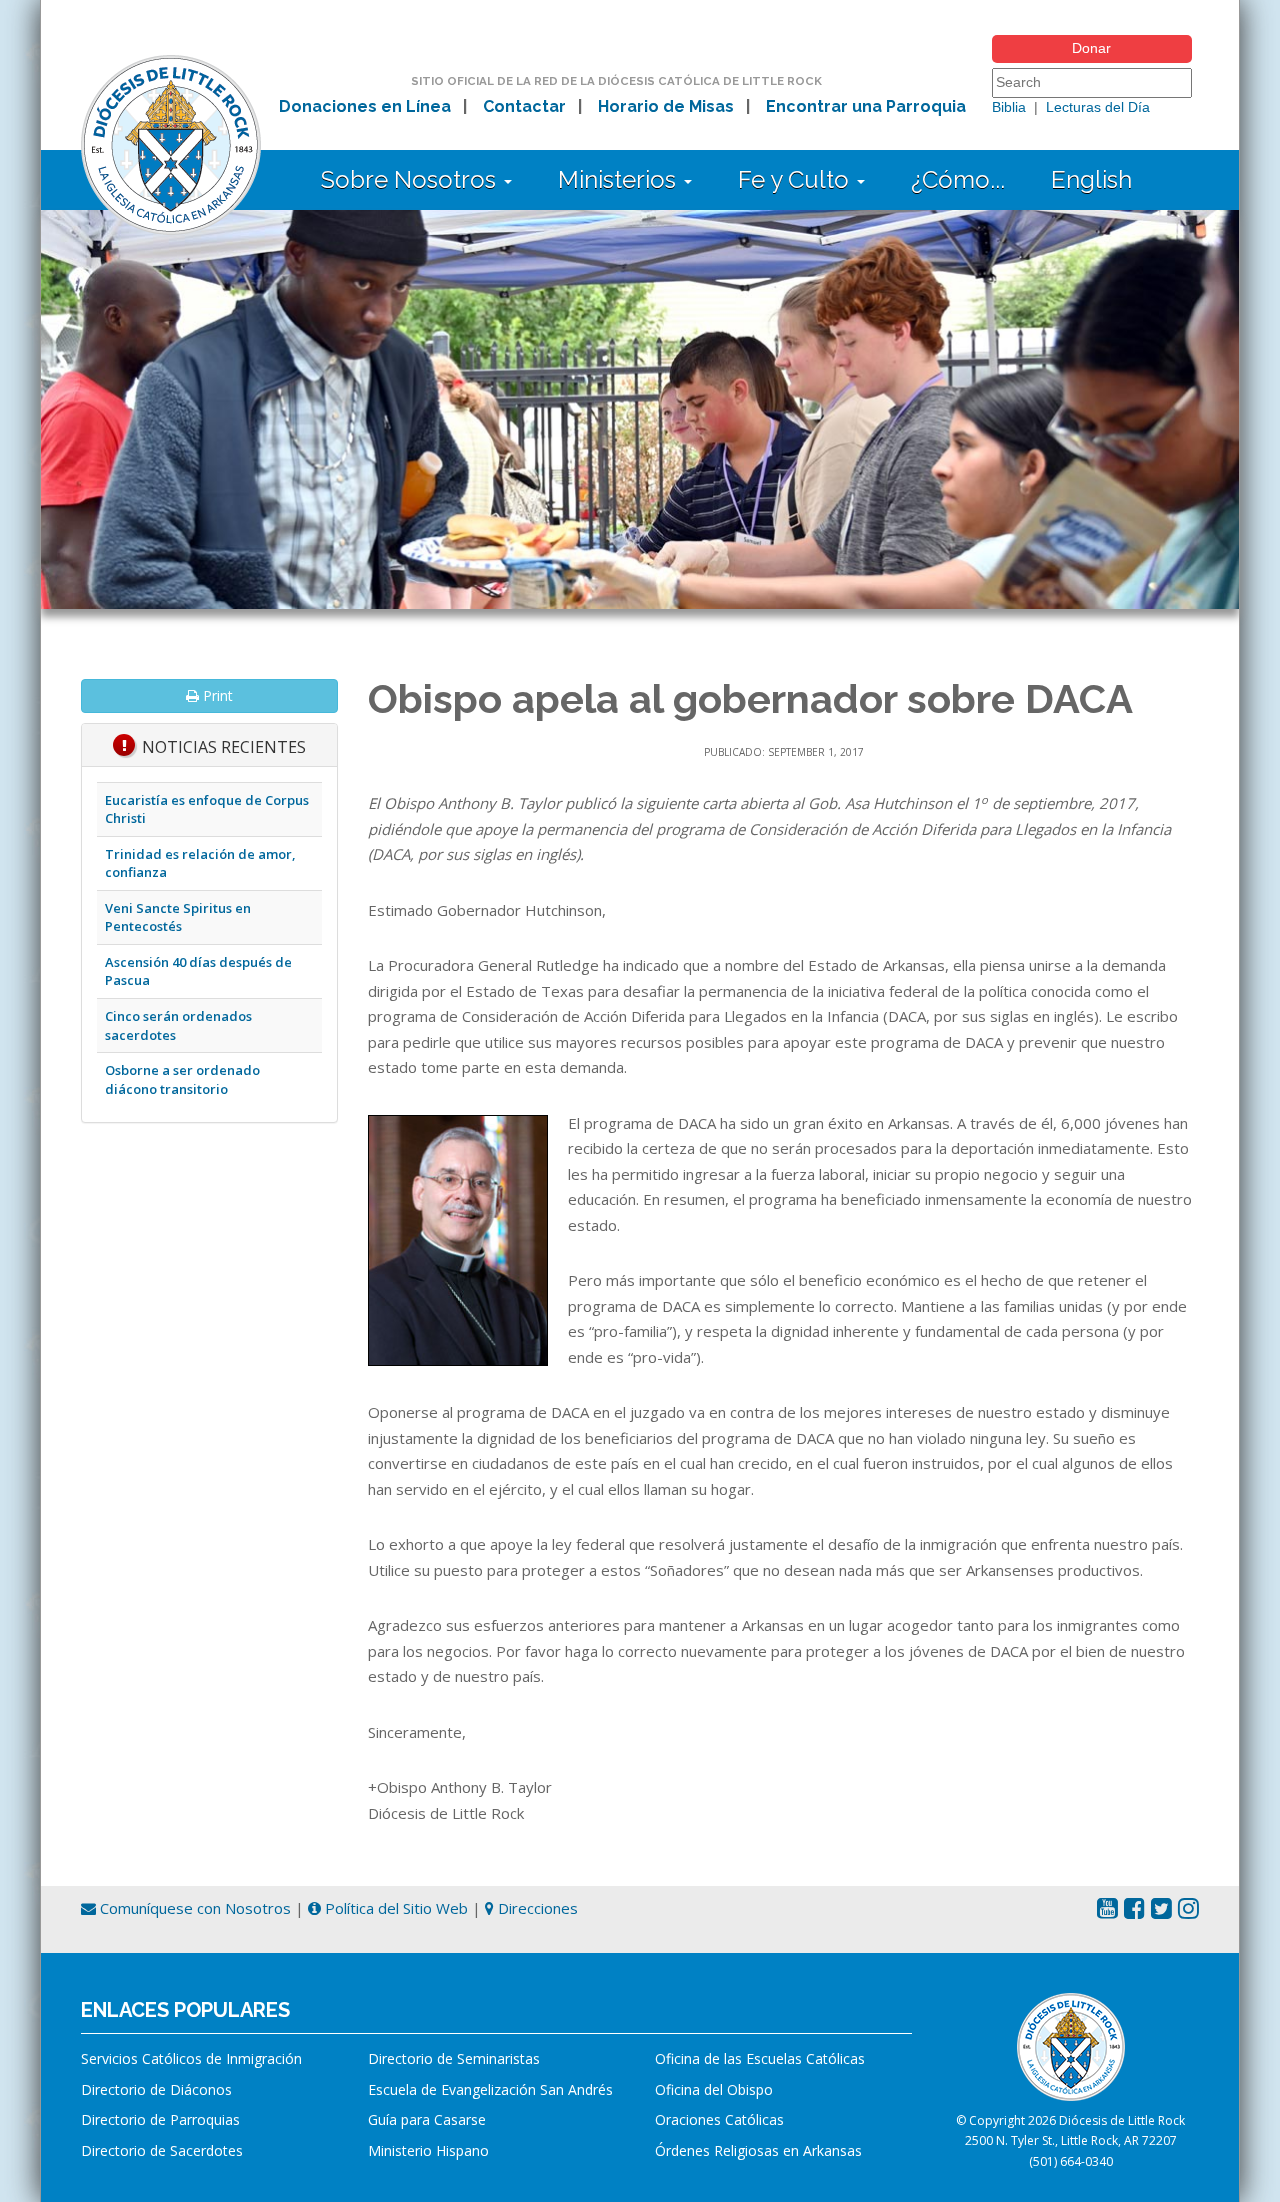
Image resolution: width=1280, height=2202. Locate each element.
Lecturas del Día (1098, 107)
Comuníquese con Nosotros (193, 1908)
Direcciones (536, 1908)
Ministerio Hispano (428, 2150)
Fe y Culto (796, 179)
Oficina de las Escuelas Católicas (760, 2058)
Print (216, 695)
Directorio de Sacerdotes (162, 2150)
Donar (1091, 48)
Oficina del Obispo (714, 2089)
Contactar (524, 106)
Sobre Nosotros (411, 179)
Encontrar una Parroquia (866, 106)
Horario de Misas (666, 106)
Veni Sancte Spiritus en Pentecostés (178, 917)
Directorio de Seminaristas (454, 2058)
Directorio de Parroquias (160, 2119)
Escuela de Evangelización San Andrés (490, 2089)
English (1091, 179)
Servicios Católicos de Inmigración (191, 2058)
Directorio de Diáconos (156, 2089)
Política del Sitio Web (394, 1908)
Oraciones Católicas (719, 2119)
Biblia (1009, 107)
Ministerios (620, 179)
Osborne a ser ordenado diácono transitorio (182, 1079)
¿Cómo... (958, 179)
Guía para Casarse (427, 2119)
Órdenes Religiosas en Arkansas (758, 2150)
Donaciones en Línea (365, 106)
